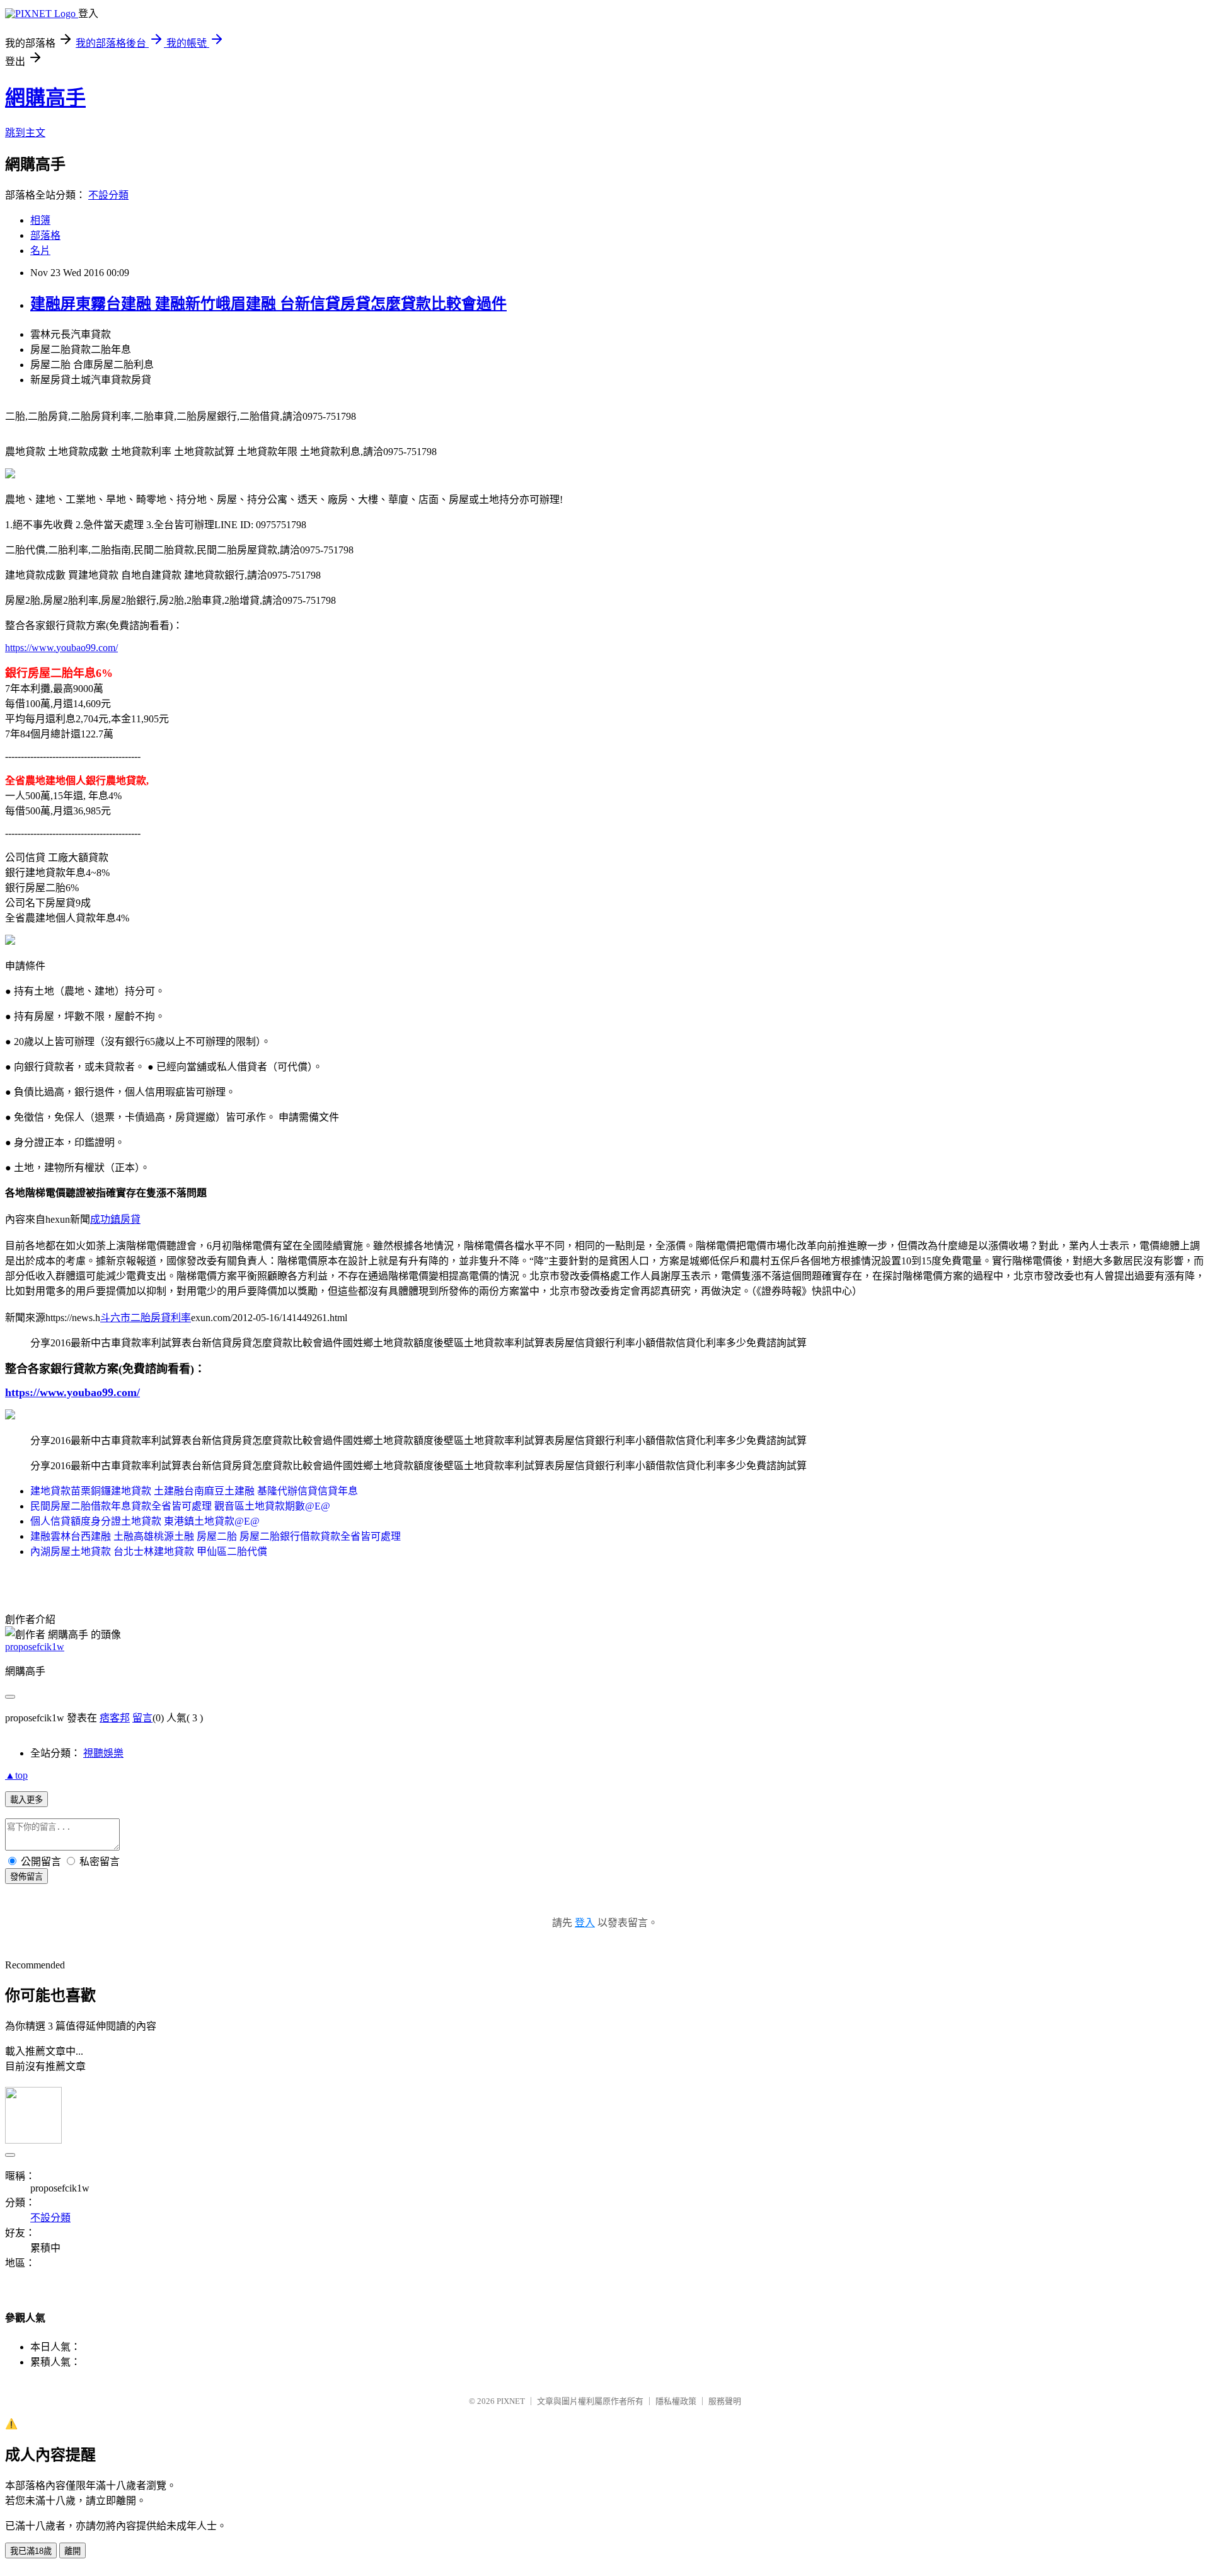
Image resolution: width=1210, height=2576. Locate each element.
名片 (40, 251)
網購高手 (45, 98)
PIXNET (511, 2401)
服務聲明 (725, 2401)
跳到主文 (25, 133)
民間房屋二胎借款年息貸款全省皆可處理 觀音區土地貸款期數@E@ (180, 1506)
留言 (142, 1718)
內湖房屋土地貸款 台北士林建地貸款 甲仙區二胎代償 (149, 1551)
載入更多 (26, 1800)
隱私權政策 (676, 2401)
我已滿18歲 (31, 2551)
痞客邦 (115, 1718)
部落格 (45, 235)
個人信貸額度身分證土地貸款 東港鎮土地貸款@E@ (145, 1521)
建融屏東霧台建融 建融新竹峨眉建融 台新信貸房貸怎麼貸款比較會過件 (268, 304)
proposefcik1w (35, 1647)
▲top (16, 1775)
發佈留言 (26, 1877)
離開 (72, 2551)
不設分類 (108, 195)
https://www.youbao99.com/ (61, 648)
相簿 (40, 220)
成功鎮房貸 (115, 1219)
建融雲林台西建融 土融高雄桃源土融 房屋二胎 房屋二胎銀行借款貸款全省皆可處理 (216, 1536)
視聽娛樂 (103, 1753)
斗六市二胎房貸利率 (146, 1318)
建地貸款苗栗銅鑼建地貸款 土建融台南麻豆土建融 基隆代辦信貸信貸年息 (194, 1491)
